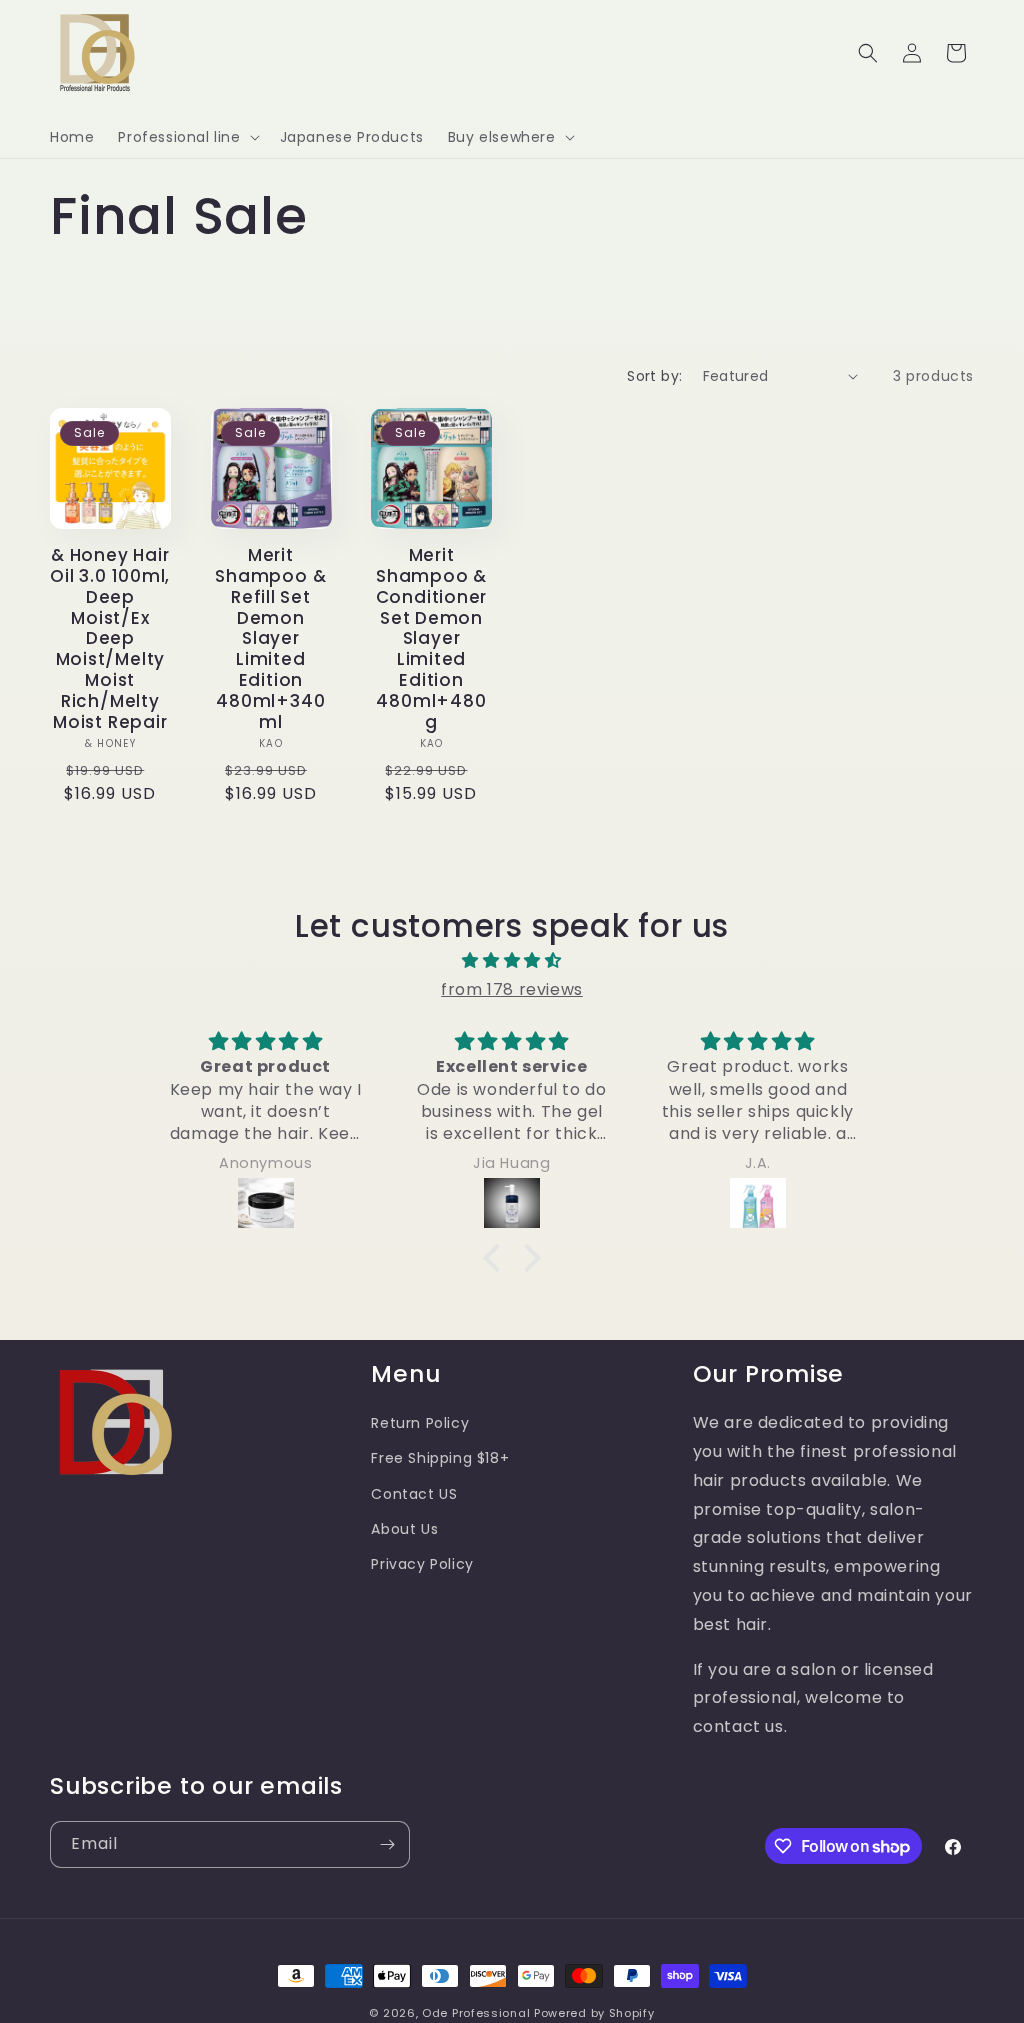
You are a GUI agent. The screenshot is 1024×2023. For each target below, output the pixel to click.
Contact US (414, 1494)
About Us (404, 1529)
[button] (186, 137)
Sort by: (654, 376)
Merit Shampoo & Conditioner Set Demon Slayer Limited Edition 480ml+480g (432, 638)
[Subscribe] (387, 1844)
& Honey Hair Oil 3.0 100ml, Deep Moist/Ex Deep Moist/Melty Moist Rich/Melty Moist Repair (110, 638)
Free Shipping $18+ (440, 1458)
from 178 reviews (512, 989)
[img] (511, 961)
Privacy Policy (422, 1564)
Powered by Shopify (594, 2013)
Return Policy (420, 1423)
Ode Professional (476, 2013)
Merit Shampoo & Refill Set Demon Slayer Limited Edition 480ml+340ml (270, 638)
